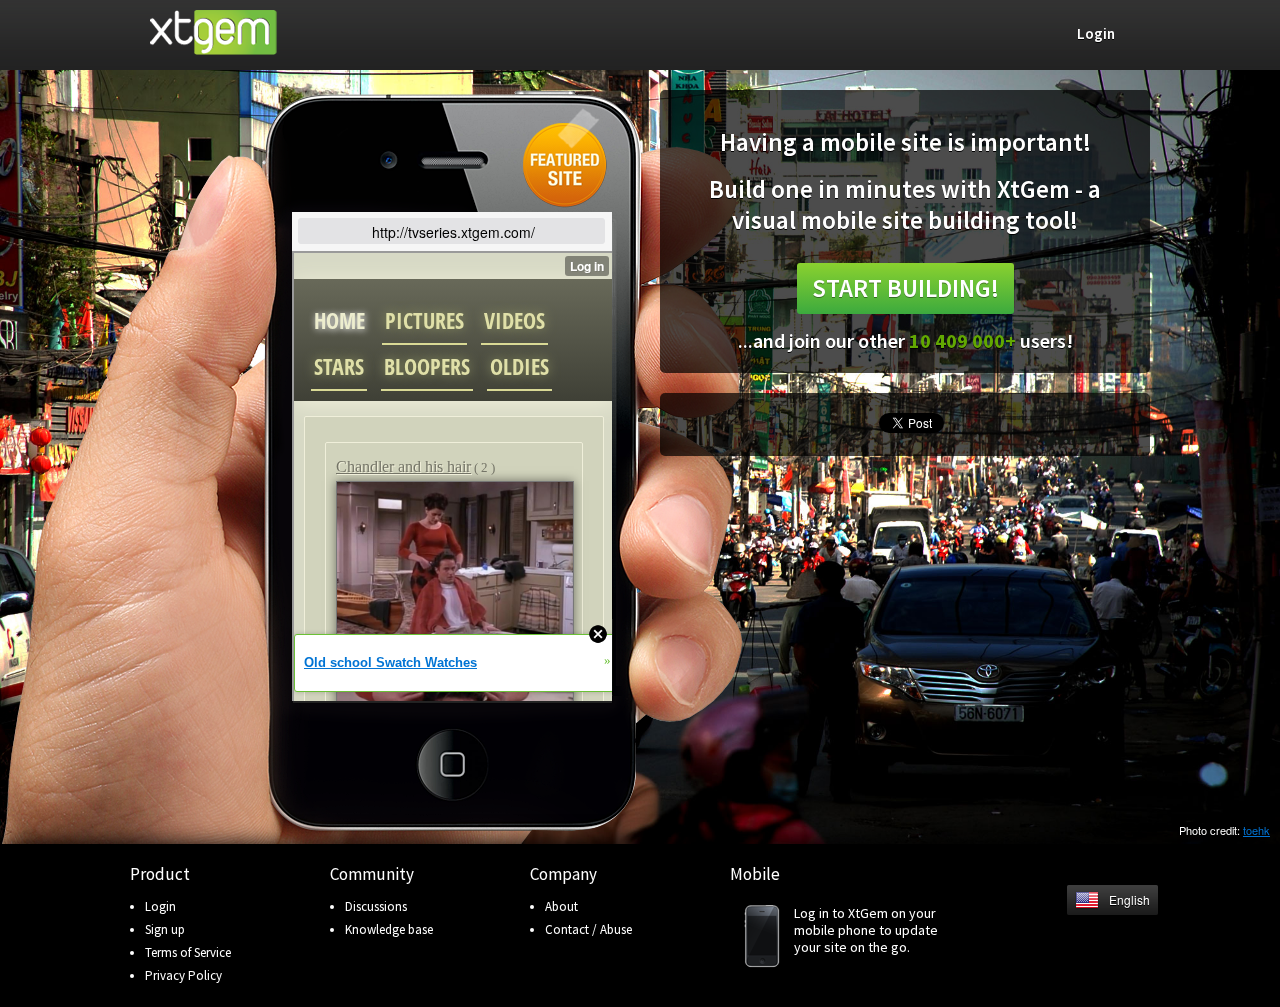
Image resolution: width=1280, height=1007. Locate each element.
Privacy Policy (183, 975)
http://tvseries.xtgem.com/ (453, 232)
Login (160, 906)
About (561, 906)
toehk (1256, 830)
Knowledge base (389, 929)
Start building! (905, 288)
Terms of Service (188, 952)
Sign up (165, 929)
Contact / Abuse (588, 929)
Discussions (376, 906)
